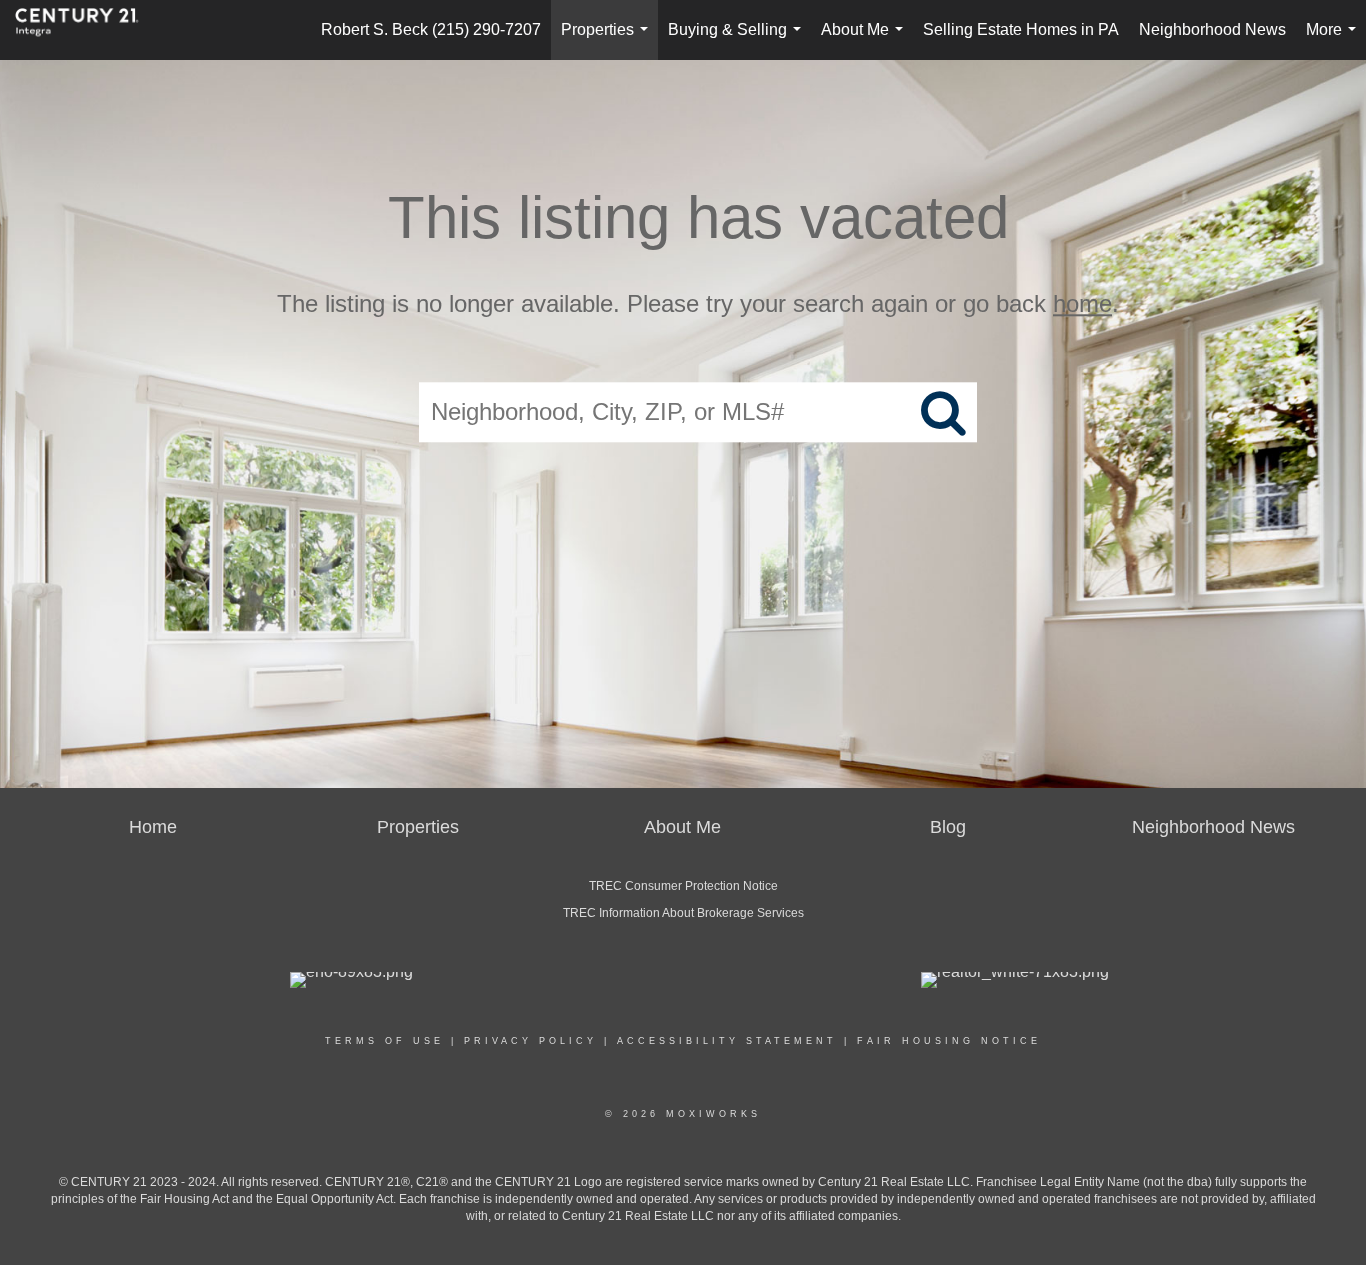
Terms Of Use (384, 1041)
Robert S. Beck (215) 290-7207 (431, 29)
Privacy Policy (530, 1041)
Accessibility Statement (727, 1041)
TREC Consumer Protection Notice (683, 886)
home (1082, 303)
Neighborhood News (1212, 29)
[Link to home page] (87, 30)
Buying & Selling (738, 40)
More (1335, 40)
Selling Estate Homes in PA (1021, 29)
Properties (608, 40)
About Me (866, 40)
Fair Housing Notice (949, 1041)
